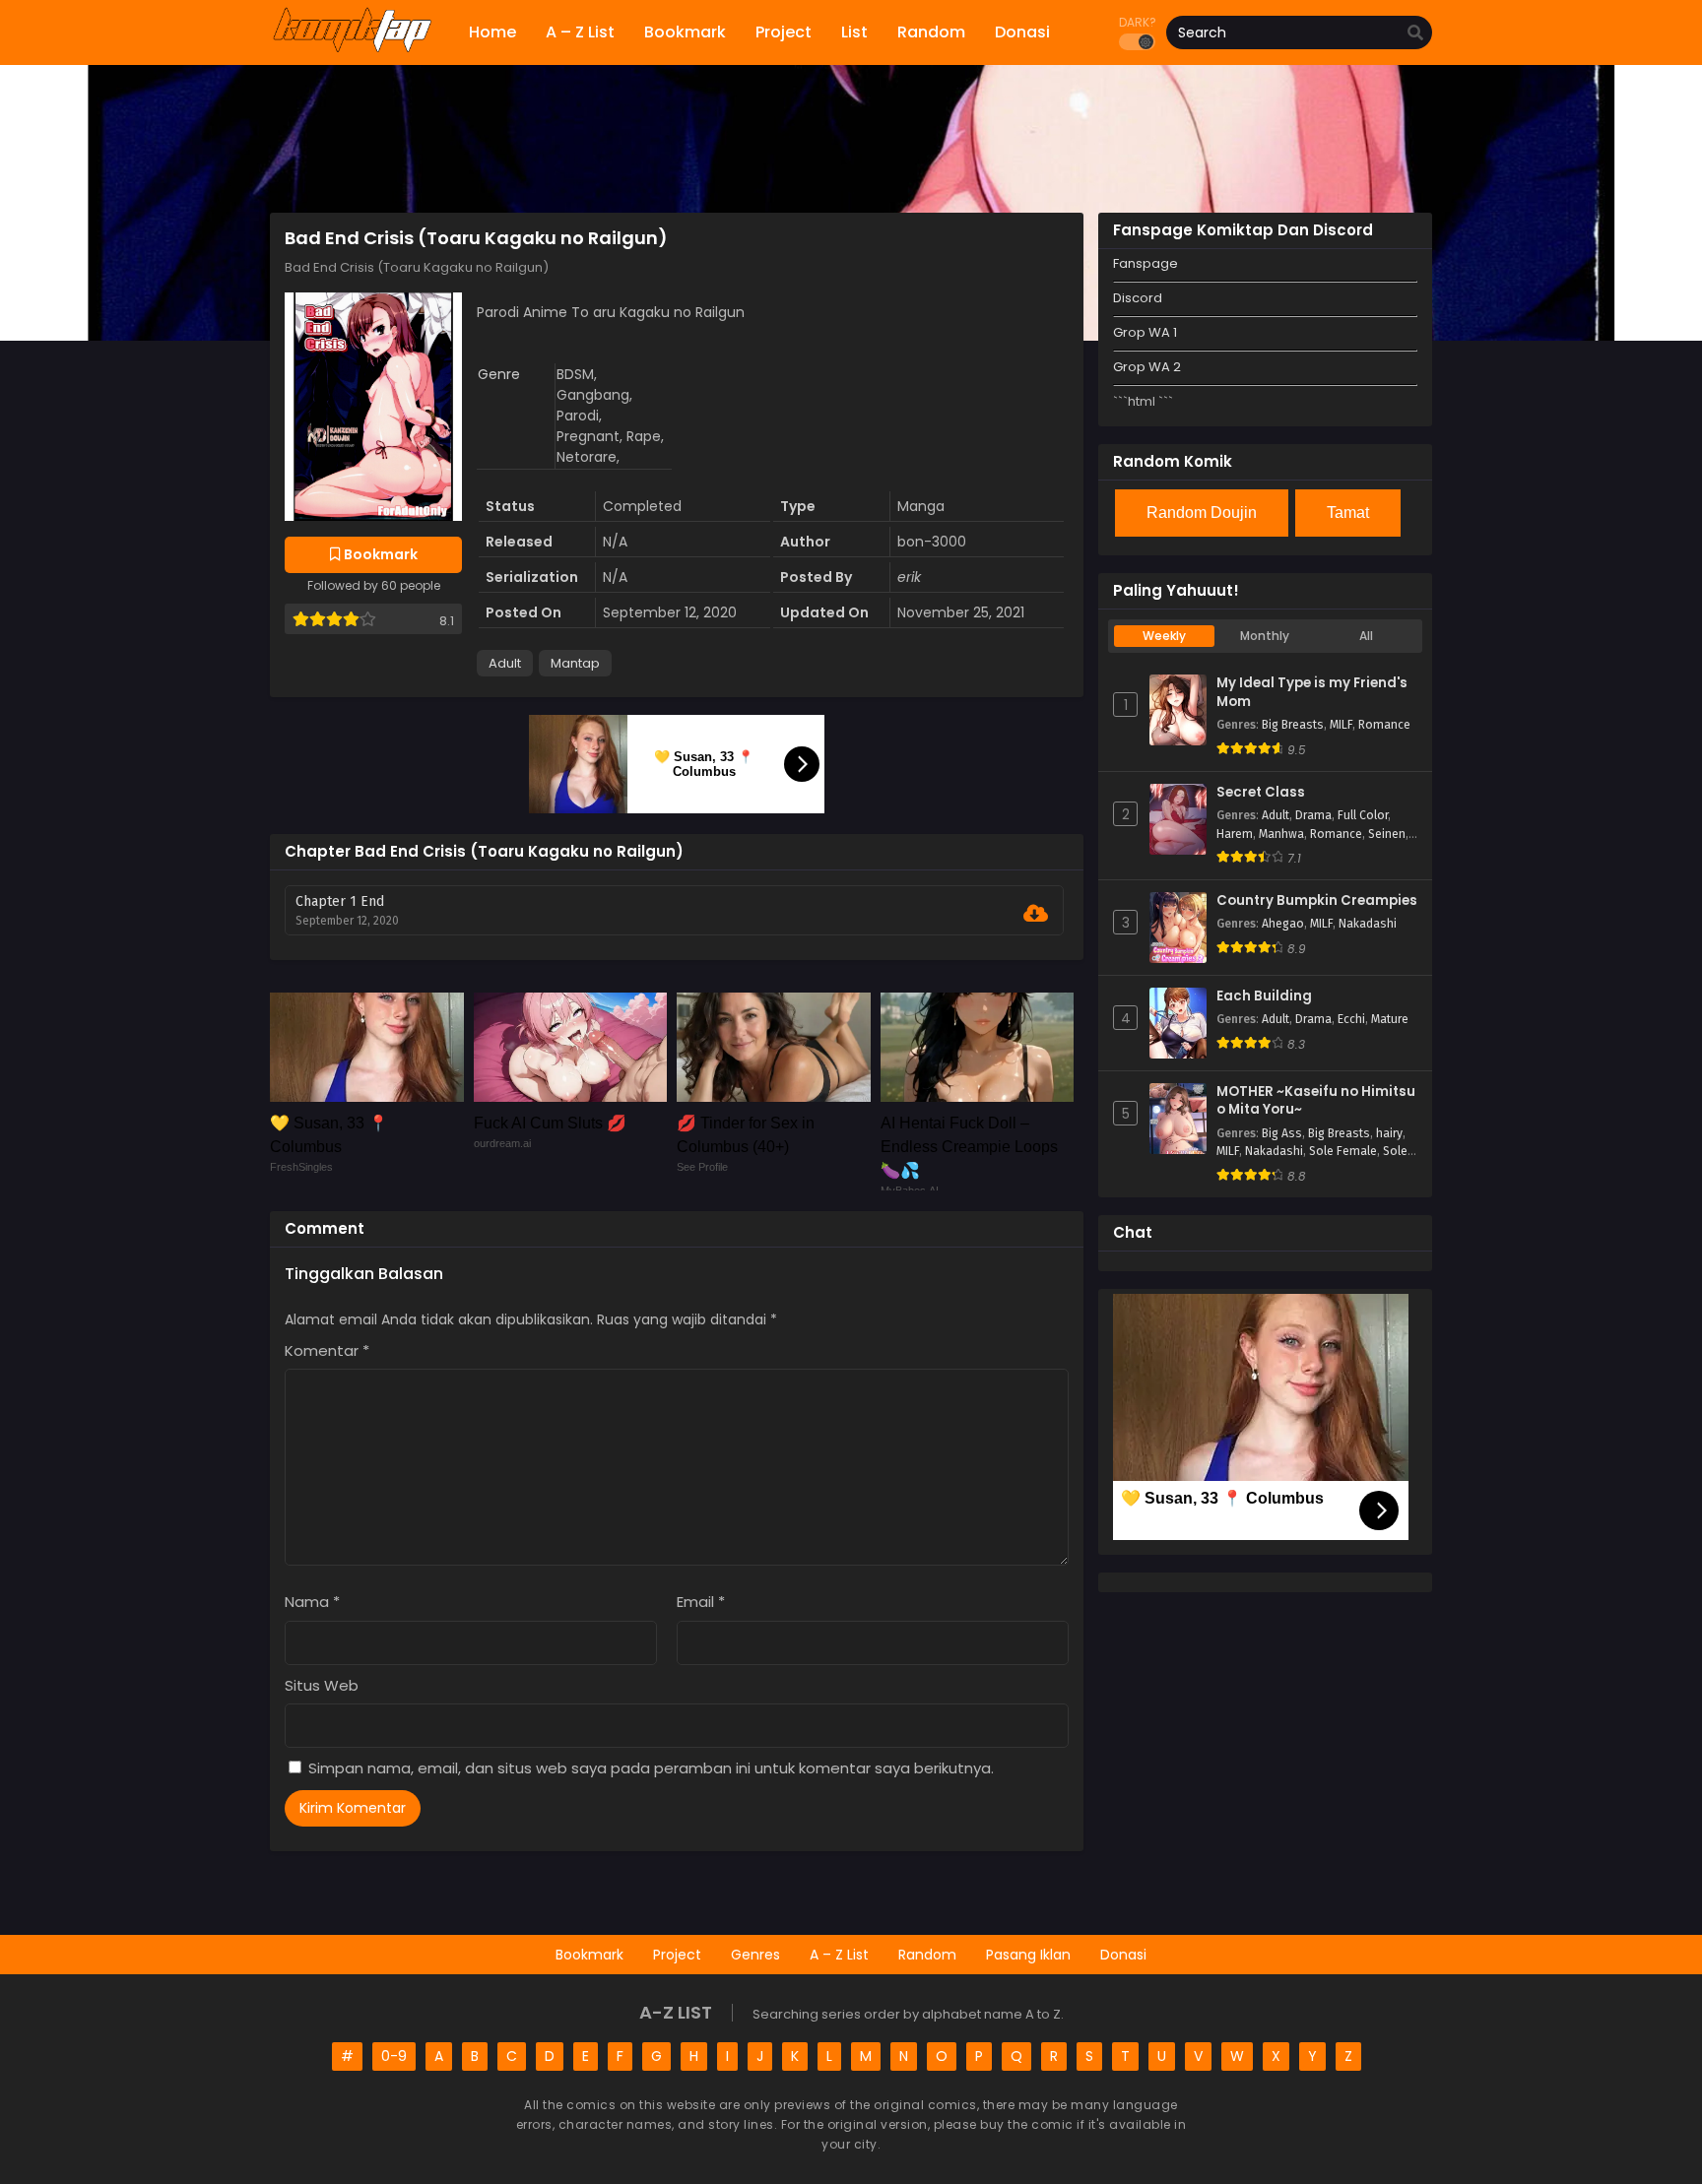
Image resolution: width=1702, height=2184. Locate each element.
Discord (1138, 298)
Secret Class (1261, 793)
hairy (1389, 1133)
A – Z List (839, 1955)
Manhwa (1281, 834)
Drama (1313, 815)
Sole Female (1343, 1151)
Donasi (1123, 1955)
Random (927, 1955)
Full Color (1363, 815)
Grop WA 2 (1147, 367)
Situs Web (322, 1685)
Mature (1390, 1019)
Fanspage (1146, 263)
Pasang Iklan (1028, 1955)
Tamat (1348, 513)
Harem (1235, 834)
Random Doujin (1202, 513)
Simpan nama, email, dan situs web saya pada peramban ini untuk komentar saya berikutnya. (651, 1768)
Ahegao (1283, 924)
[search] (1415, 33)
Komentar (327, 1350)
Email (701, 1602)
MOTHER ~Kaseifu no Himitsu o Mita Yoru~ (1316, 1101)
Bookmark (589, 1955)
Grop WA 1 (1145, 332)
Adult (505, 663)
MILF (1341, 725)
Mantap (575, 663)
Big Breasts (1293, 725)
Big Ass (1282, 1133)
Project (677, 1955)
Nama (312, 1602)
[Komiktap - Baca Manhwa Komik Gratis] (352, 49)
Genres (755, 1955)
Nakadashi (1368, 924)
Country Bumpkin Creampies (1317, 901)
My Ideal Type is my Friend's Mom (1312, 693)
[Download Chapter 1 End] (1036, 914)
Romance (1384, 725)
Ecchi (1351, 1019)
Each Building (1264, 996)
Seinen (1387, 834)
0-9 (394, 2056)
